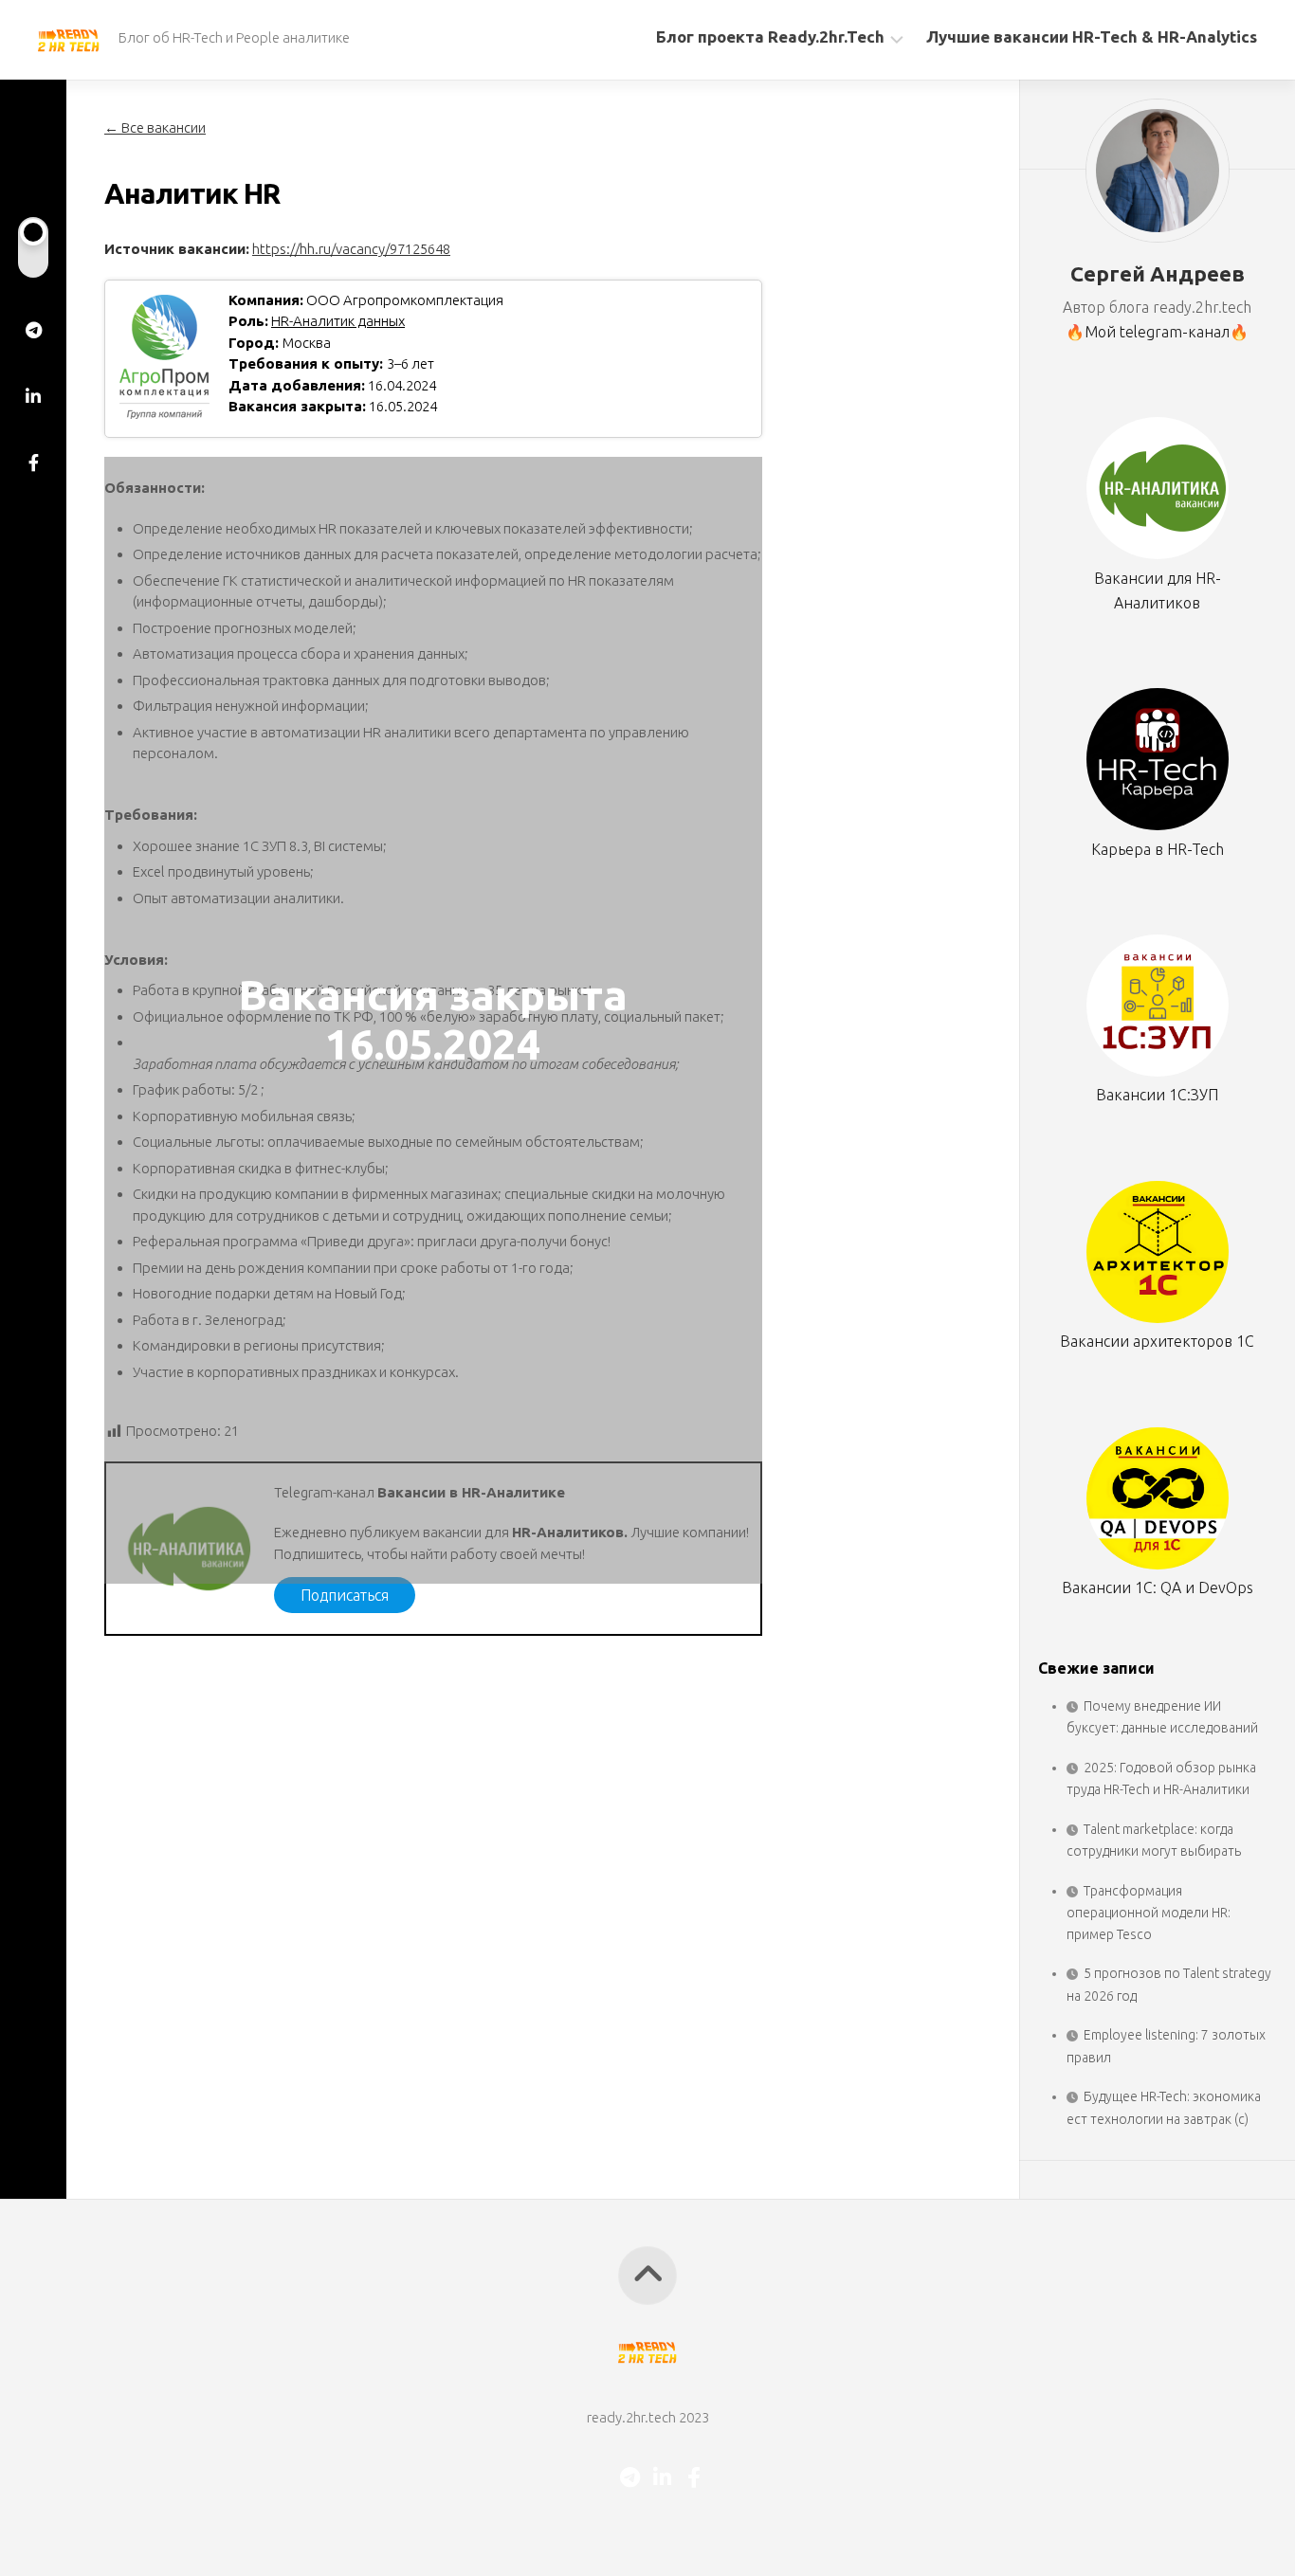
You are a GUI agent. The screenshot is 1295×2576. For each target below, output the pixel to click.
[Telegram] (33, 330)
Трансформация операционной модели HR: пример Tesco (1149, 1913)
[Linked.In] (33, 396)
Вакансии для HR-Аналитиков (1158, 590)
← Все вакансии (155, 127)
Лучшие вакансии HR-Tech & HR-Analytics (1092, 36)
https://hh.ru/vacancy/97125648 (351, 249)
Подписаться (345, 1595)
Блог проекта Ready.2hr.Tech (770, 36)
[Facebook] (33, 463)
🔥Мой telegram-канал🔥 (1157, 332)
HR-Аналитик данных (338, 321)
